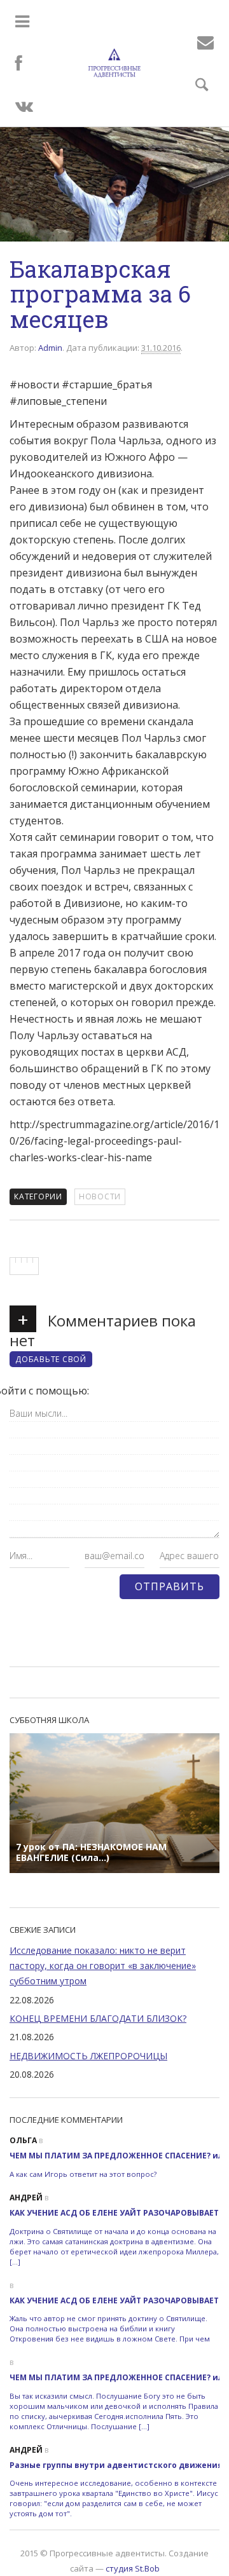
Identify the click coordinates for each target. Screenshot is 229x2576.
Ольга (23, 2140)
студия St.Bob (133, 2568)
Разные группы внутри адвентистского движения (116, 2465)
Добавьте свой (51, 1359)
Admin (50, 348)
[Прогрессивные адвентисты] (115, 63)
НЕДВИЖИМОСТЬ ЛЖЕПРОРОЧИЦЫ (88, 2056)
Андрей (26, 2198)
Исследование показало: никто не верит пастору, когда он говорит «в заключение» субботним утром (103, 1966)
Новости (100, 1196)
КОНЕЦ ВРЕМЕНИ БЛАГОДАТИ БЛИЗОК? (98, 2018)
